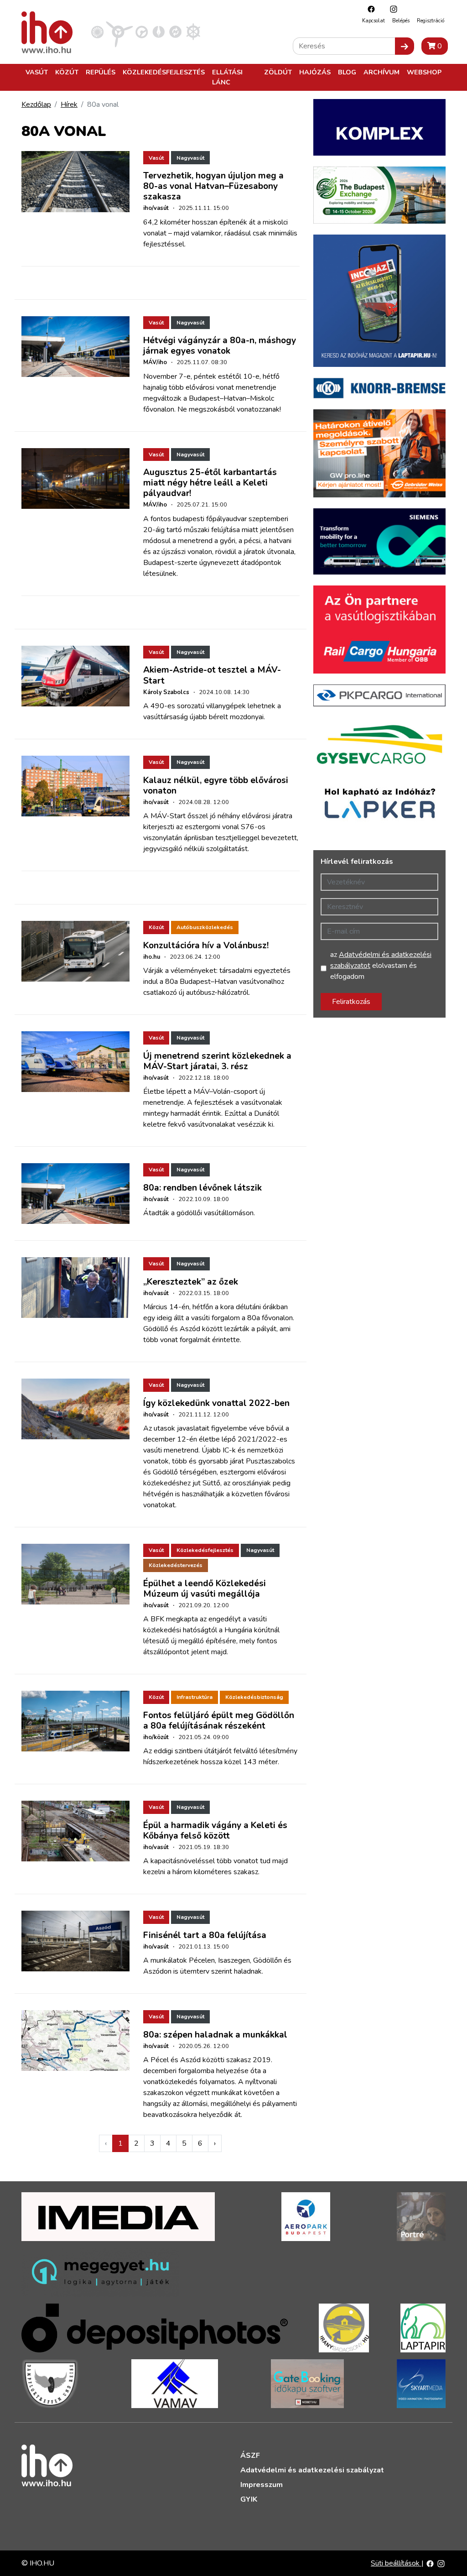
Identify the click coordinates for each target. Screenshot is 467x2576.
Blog (347, 72)
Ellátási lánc (227, 77)
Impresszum (262, 2485)
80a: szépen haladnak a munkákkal (215, 2035)
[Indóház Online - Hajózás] (193, 31)
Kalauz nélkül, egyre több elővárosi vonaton (216, 786)
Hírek (69, 105)
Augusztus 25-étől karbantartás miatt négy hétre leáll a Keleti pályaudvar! (210, 483)
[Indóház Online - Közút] (142, 31)
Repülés (101, 72)
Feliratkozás (351, 1002)
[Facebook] (369, 9)
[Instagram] (391, 9)
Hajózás (315, 72)
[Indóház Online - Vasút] (97, 31)
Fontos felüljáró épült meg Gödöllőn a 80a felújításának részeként (219, 1721)
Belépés (401, 21)
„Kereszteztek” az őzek (191, 1282)
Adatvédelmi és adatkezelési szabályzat (312, 2470)
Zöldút (278, 72)
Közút (67, 72)
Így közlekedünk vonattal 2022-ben (216, 1403)
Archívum (381, 72)
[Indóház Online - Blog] (158, 31)
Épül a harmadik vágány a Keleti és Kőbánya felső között (215, 1831)
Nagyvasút (190, 158)
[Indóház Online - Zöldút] (175, 31)
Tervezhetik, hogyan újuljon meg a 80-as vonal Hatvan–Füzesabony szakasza (213, 186)
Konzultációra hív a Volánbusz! (206, 946)
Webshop (424, 72)
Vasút (37, 72)
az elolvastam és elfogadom (381, 966)
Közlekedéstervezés (176, 1565)
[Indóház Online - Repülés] (119, 31)
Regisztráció (431, 21)
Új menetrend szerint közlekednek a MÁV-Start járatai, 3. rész (217, 1061)
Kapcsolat (374, 21)
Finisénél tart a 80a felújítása (205, 1935)
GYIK (249, 2499)
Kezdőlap (36, 105)
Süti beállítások (396, 2563)
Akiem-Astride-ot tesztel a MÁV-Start (212, 675)
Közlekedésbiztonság (254, 1697)
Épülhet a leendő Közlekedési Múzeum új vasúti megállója (205, 1589)
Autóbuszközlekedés (205, 927)
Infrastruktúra (195, 1697)
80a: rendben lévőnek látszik (202, 1188)
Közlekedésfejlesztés (164, 72)
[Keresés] (405, 46)
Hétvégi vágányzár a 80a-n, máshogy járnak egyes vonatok (220, 346)
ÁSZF (250, 2456)
